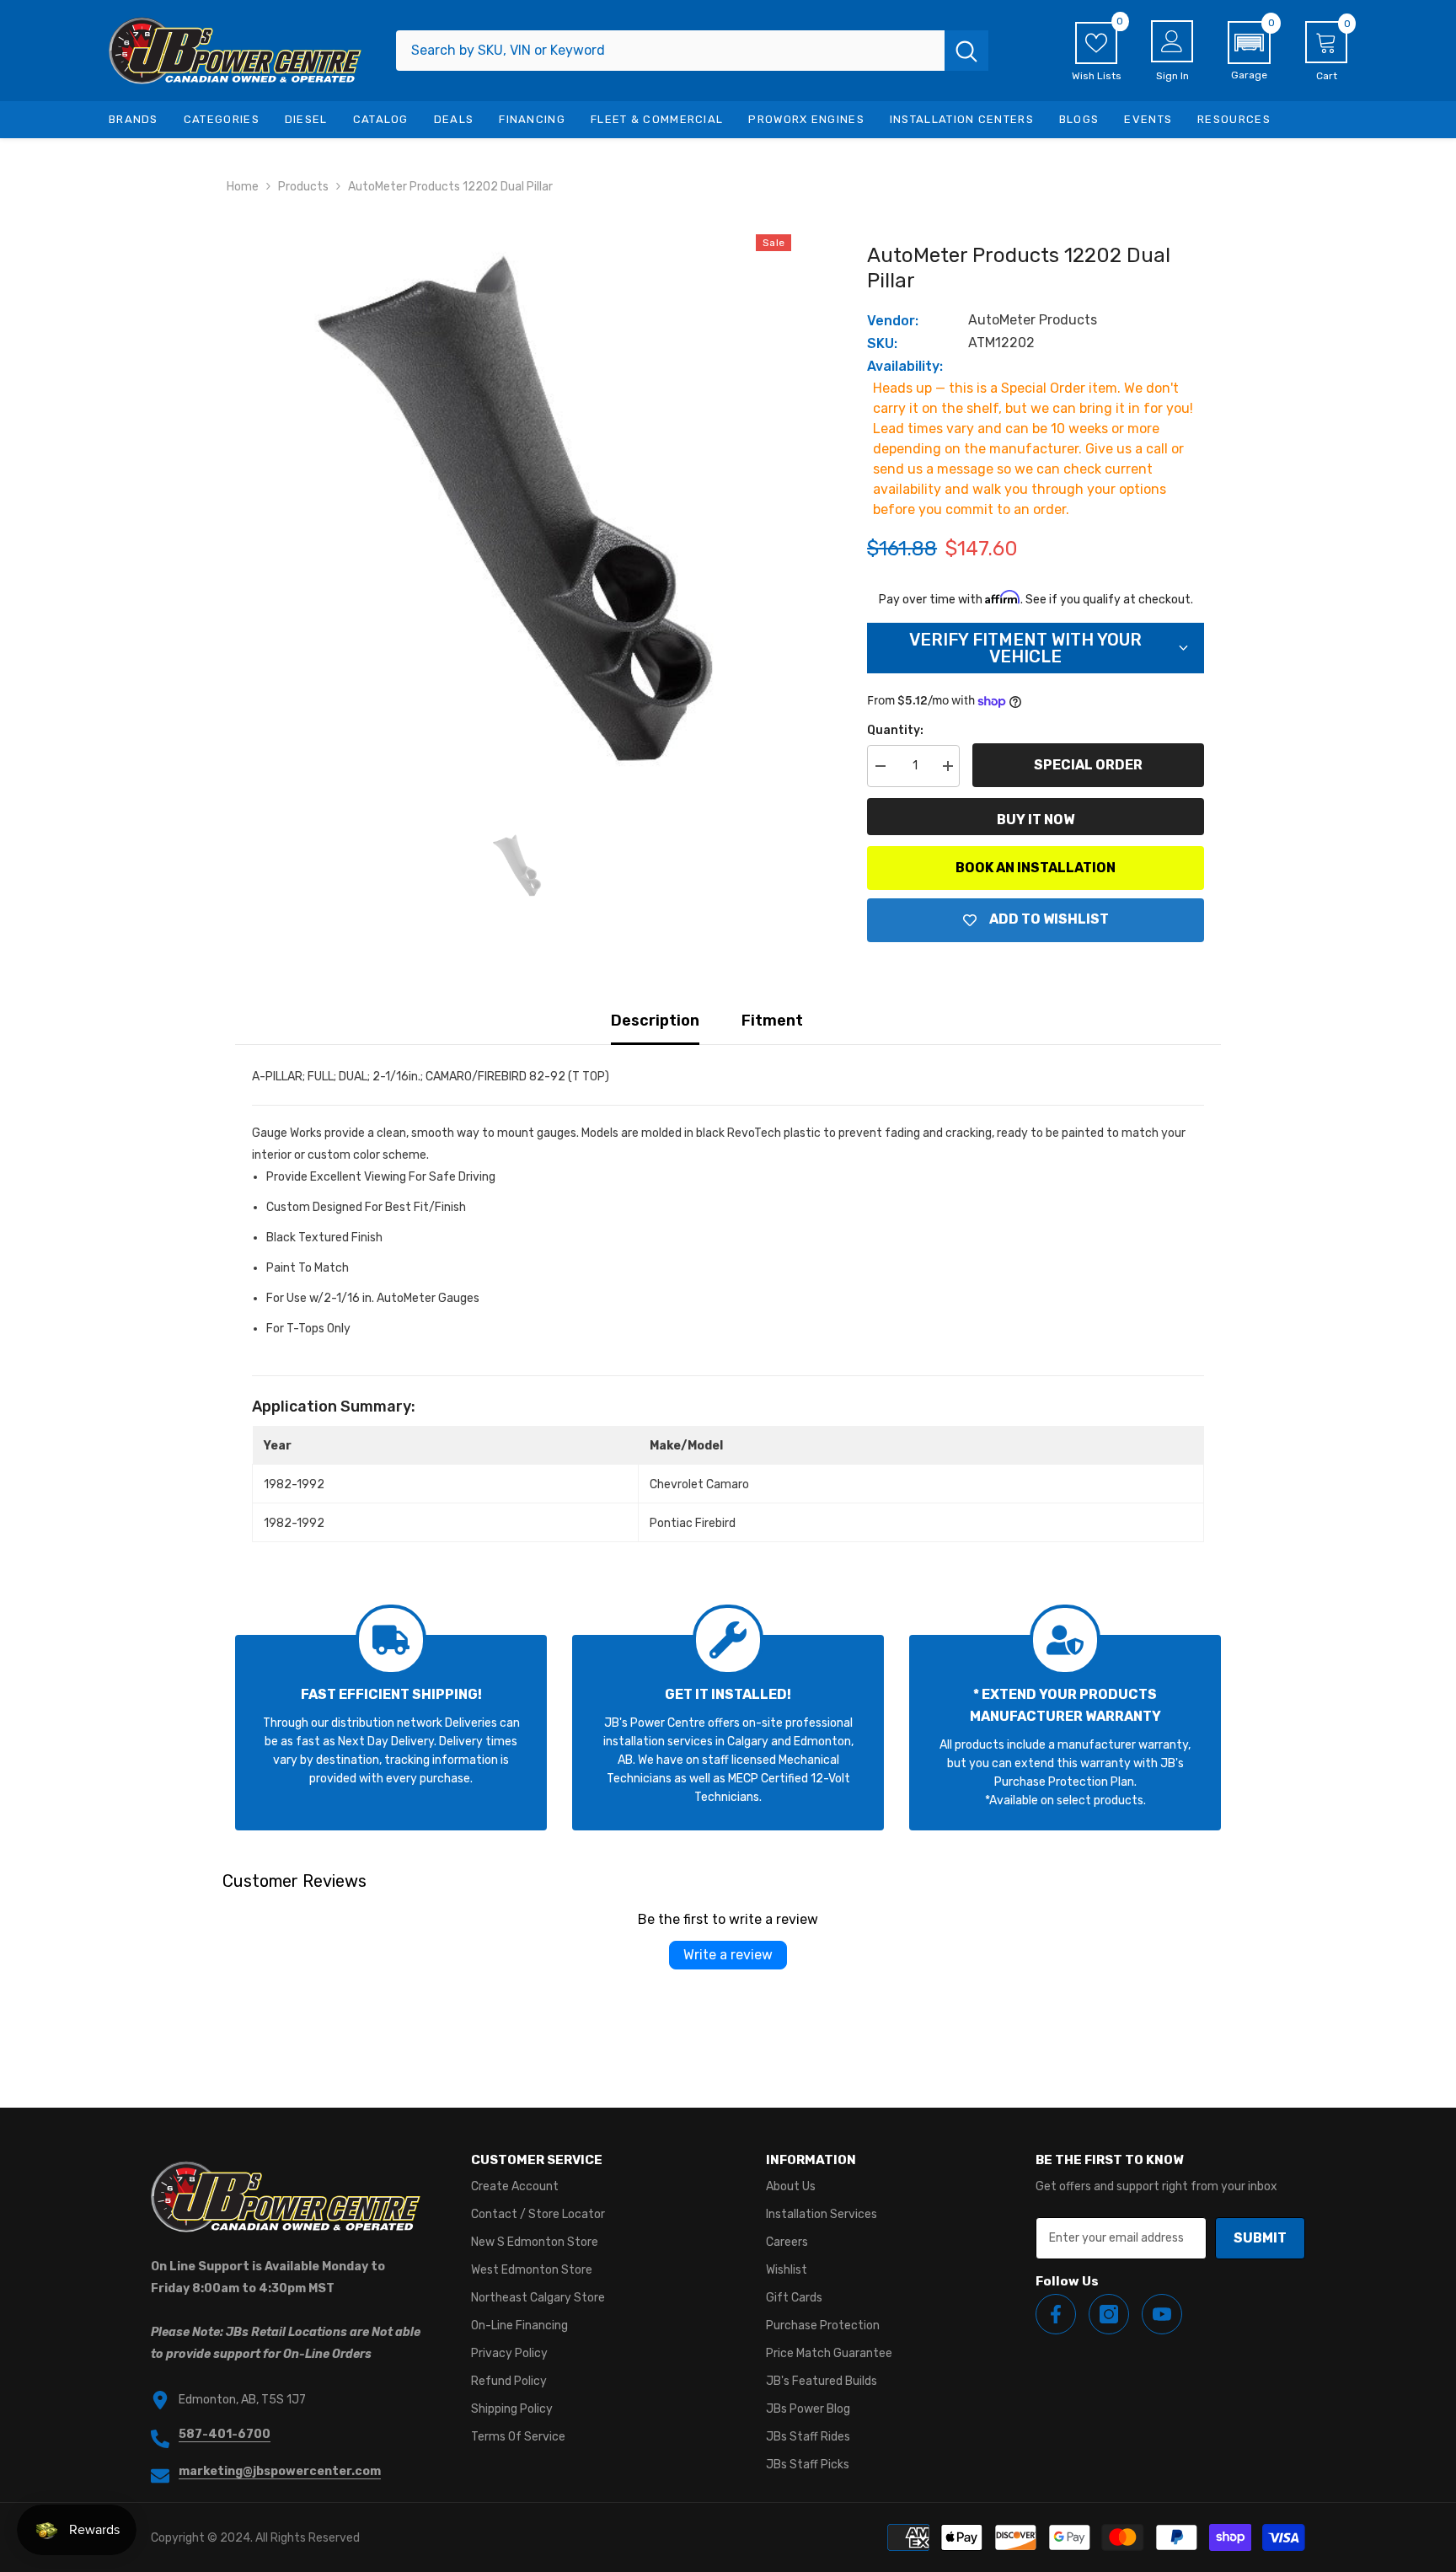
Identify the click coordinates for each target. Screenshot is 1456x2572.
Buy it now (1036, 820)
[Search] (692, 51)
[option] (518, 509)
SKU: (882, 343)
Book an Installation (1036, 868)
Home (243, 187)
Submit (1260, 2238)
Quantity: (895, 730)
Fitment (772, 1021)
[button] (1249, 51)
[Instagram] (1109, 2314)
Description (655, 1021)
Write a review (728, 1955)
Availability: (905, 366)
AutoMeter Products (1033, 320)
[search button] (966, 51)
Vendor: (893, 321)
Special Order (1088, 765)
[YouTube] (1162, 2314)
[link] (391, 1733)
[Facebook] (1056, 2314)
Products (303, 187)
